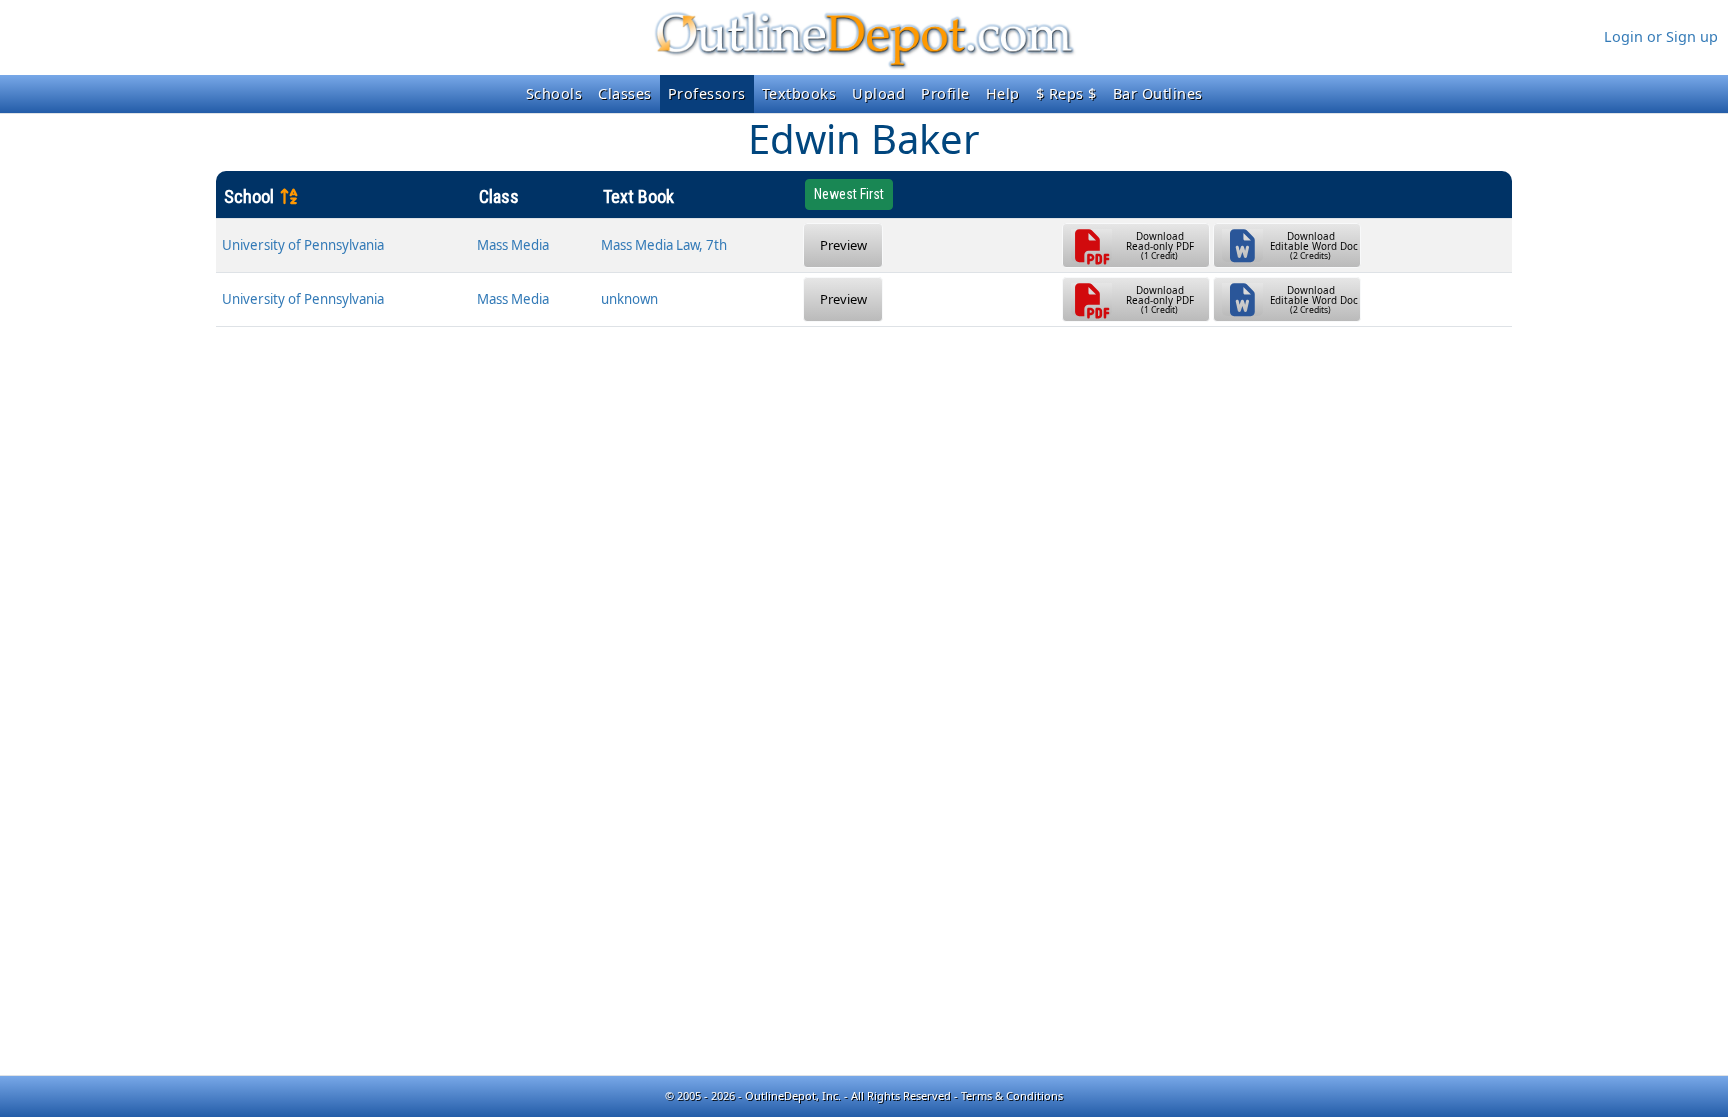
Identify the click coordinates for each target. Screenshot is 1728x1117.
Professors (707, 93)
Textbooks (799, 93)
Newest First (849, 194)
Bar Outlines (1158, 93)
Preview (843, 245)
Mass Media (513, 245)
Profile (945, 93)
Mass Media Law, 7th (664, 245)
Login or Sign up (1661, 36)
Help (1003, 93)
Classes (625, 93)
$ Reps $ (1066, 93)
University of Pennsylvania (303, 245)
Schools (554, 93)
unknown (629, 299)
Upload (878, 93)
